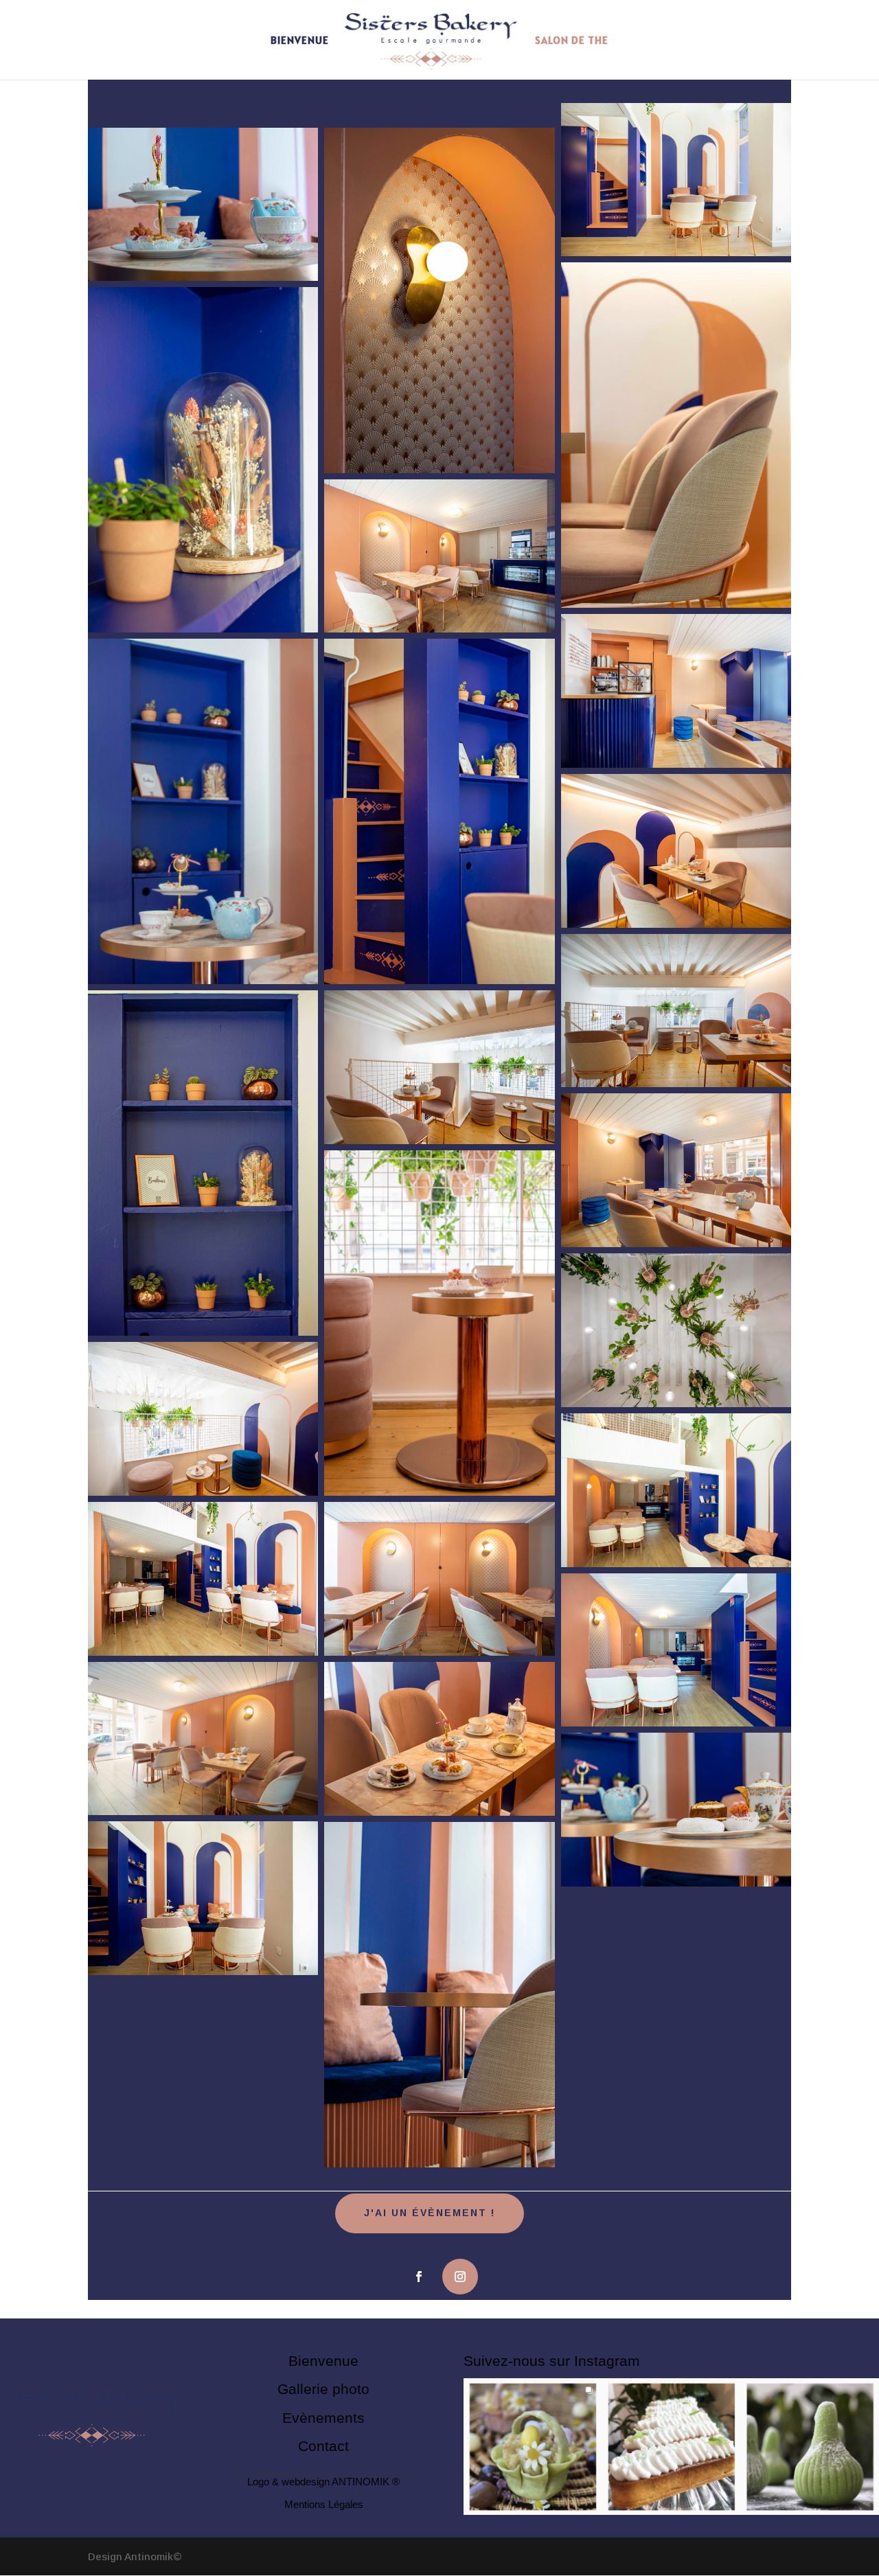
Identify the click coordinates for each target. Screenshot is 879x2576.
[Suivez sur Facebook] (419, 2277)
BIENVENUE (300, 41)
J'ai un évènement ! (430, 2213)
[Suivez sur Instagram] (460, 2277)
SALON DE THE (572, 41)
